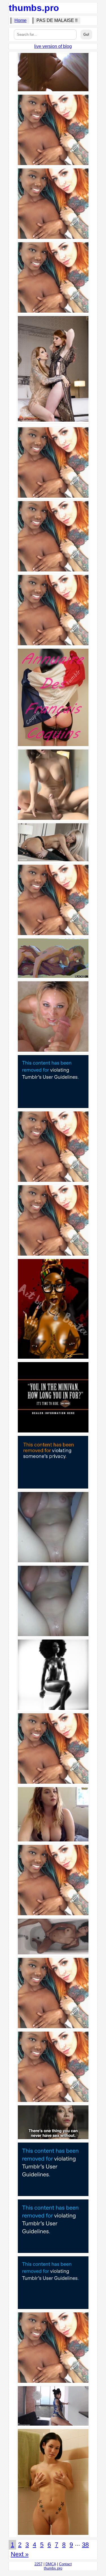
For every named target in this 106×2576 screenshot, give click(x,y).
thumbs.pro (34, 8)
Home (20, 20)
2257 (38, 2564)
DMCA (51, 2564)
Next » (20, 2554)
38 (85, 2545)
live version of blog (53, 46)
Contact (65, 2564)
